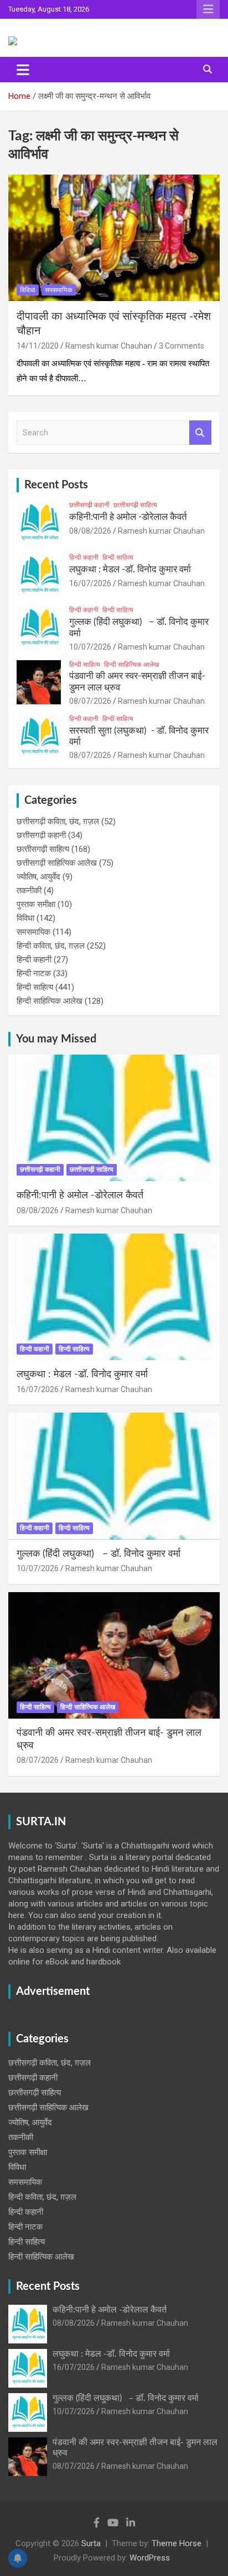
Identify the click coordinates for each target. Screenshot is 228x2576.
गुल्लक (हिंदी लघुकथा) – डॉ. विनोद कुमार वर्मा (99, 1554)
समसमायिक (59, 290)
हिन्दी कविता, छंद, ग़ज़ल (51, 946)
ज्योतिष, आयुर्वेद (38, 877)
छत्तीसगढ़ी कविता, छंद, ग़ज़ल (58, 821)
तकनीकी (29, 891)
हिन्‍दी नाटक (34, 973)
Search (200, 433)
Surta (91, 2543)
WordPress (150, 2558)
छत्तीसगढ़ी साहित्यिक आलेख (57, 863)
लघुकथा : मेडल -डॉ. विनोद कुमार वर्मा (130, 569)
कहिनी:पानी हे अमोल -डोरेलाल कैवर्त (128, 517)
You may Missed (56, 1039)
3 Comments (182, 346)
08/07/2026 (90, 701)
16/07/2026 (90, 583)
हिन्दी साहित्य (118, 557)
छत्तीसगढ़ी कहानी (89, 505)
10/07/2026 (90, 647)
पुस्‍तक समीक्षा (36, 904)
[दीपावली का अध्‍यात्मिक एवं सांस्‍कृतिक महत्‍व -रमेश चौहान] (114, 238)
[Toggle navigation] (23, 70)
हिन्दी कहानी (84, 557)
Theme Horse (177, 2543)
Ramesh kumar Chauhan (109, 346)
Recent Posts (56, 485)
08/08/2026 (90, 531)
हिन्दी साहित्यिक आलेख (131, 665)
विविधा (28, 290)
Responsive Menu (208, 9)
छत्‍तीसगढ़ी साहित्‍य (135, 505)
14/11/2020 (38, 346)
